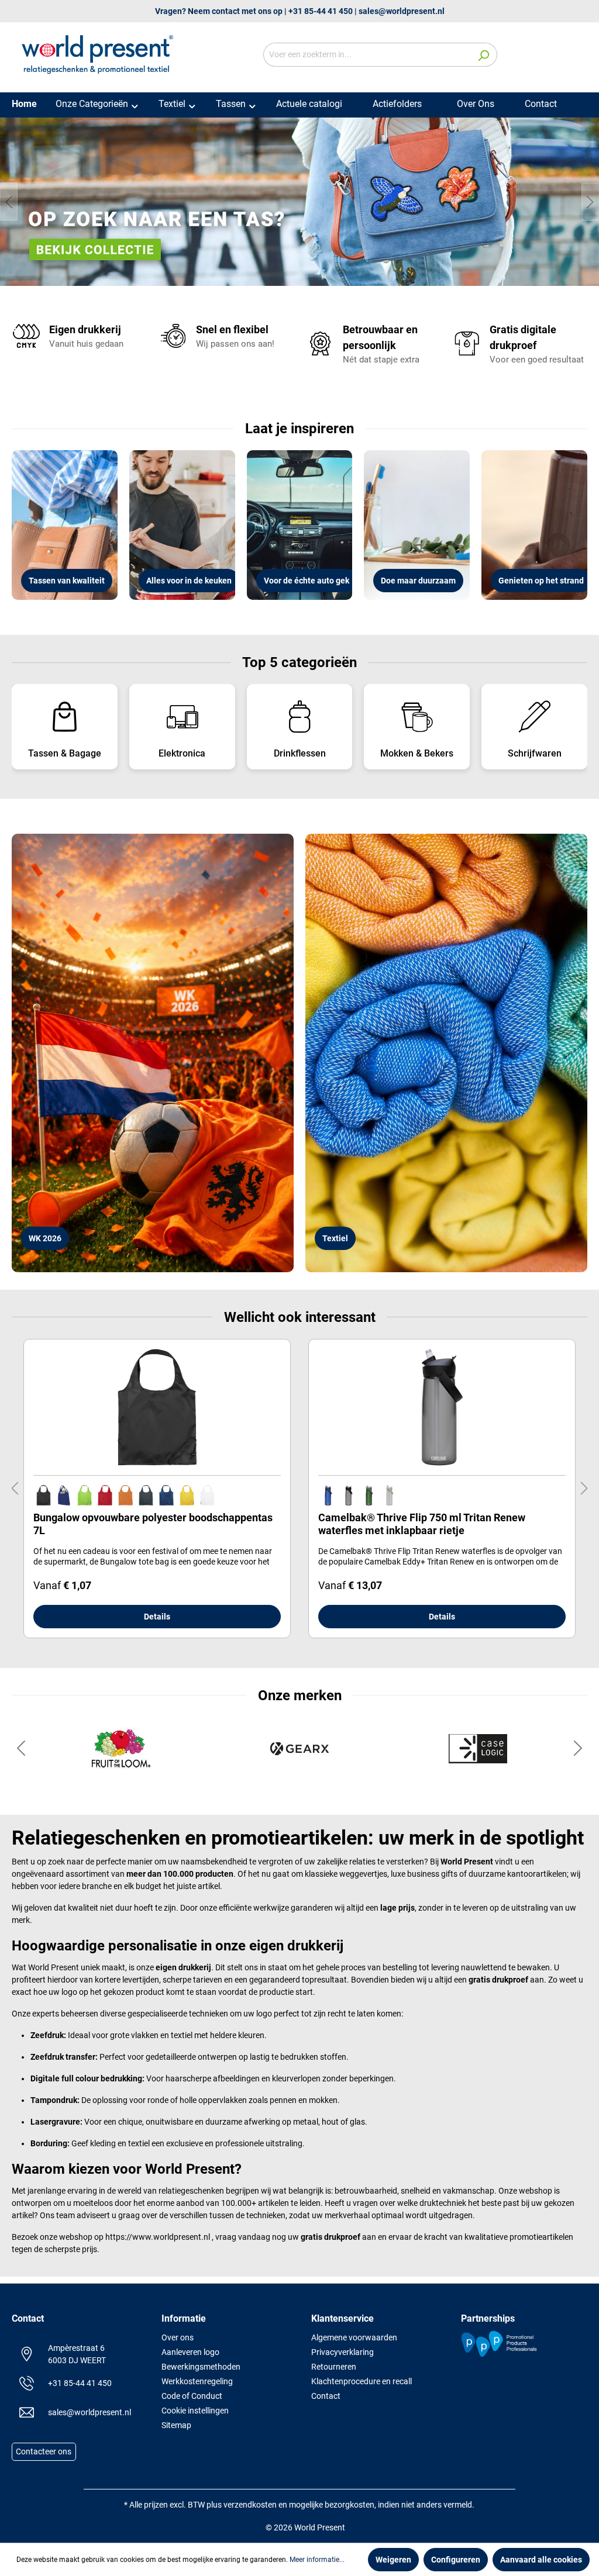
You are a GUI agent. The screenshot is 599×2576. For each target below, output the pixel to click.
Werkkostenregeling (197, 2381)
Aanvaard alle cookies (541, 2560)
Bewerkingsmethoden (201, 2367)
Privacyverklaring (342, 2352)
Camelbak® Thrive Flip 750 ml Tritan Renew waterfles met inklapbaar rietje (422, 1530)
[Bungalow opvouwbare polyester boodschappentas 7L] (157, 1413)
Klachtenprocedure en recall (362, 2381)
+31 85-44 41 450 (321, 11)
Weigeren (393, 2560)
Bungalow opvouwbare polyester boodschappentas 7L (153, 1530)
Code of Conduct (192, 2396)
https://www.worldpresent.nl (158, 2243)
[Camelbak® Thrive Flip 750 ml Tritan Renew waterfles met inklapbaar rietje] (442, 1413)
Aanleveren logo (190, 2352)
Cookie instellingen (195, 2411)
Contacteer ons (44, 2452)
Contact (326, 2396)
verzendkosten (250, 2505)
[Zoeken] (483, 55)
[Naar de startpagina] (99, 53)
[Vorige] (9, 205)
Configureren (456, 2560)
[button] (21, 1754)
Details (157, 1622)
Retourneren (334, 2367)
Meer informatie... (317, 2560)
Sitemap (176, 2425)
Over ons (178, 2337)
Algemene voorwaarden (354, 2337)
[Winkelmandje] (580, 56)
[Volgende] (590, 205)
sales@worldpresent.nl (402, 11)
